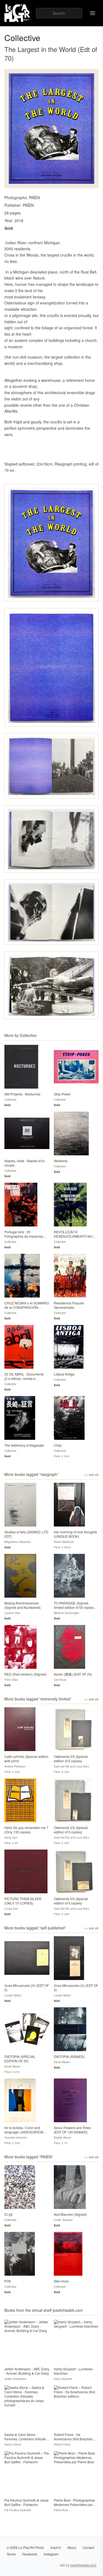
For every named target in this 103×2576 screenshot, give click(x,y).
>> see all (91, 1475)
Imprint (56, 2547)
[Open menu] (93, 13)
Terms (11, 2554)
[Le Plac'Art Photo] (18, 13)
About (72, 2547)
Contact (88, 2547)
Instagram (51, 2554)
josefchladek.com (83, 2565)
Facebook (30, 2554)
